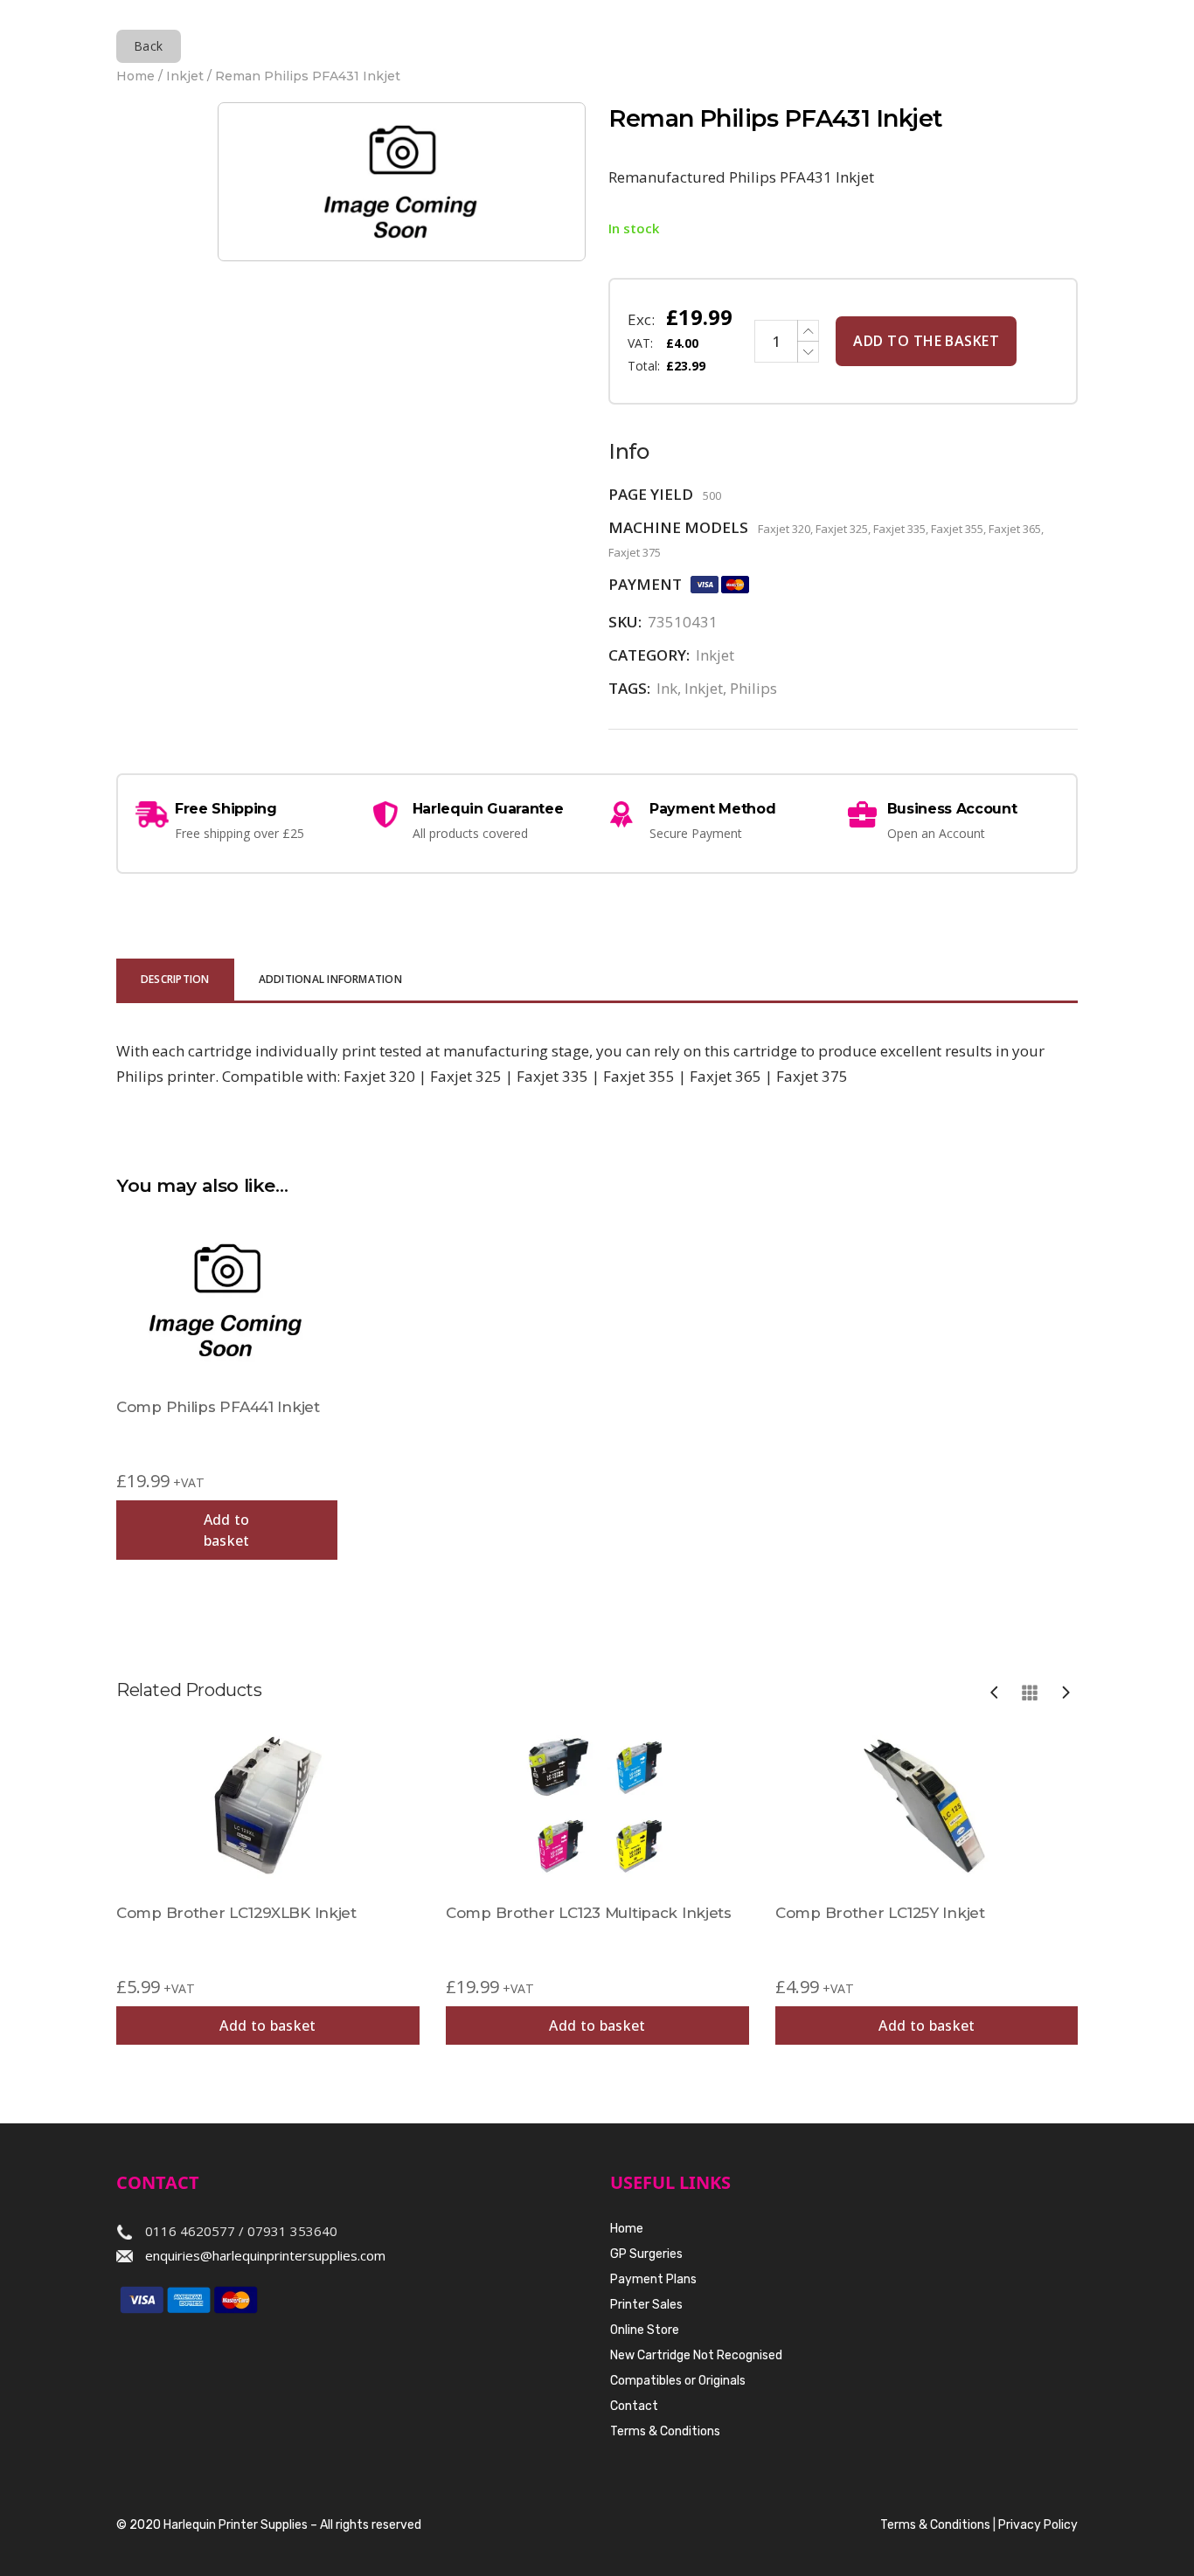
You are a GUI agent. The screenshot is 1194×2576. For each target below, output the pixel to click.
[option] (268, 1886)
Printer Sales (646, 2305)
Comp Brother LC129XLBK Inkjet (236, 1913)
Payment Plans (653, 2279)
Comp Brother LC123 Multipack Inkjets (589, 1913)
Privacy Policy (1038, 2525)
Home (135, 76)
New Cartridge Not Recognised (696, 2355)
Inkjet (185, 76)
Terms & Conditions (665, 2431)
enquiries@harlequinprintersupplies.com (265, 2255)
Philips (753, 688)
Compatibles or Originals (678, 2381)
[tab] (175, 981)
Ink (667, 688)
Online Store (645, 2330)
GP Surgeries (646, 2254)
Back (149, 46)
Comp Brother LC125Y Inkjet (880, 1913)
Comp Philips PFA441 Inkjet (218, 1407)
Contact (634, 2406)
